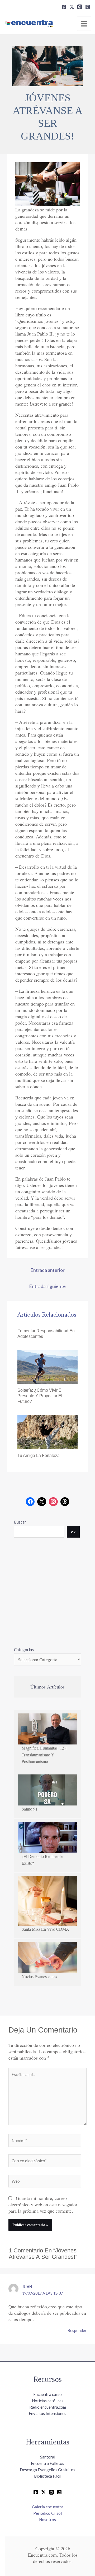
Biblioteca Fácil (48, 2476)
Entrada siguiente (47, 1286)
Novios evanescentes (39, 1976)
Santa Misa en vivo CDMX (45, 1929)
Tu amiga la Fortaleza (39, 1455)
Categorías (24, 1650)
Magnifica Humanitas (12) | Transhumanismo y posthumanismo (44, 1755)
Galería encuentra (48, 2507)
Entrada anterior (47, 1270)
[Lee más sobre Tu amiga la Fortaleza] (48, 1431)
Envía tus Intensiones (47, 2413)
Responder (77, 2330)
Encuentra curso (47, 2394)
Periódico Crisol (47, 2513)
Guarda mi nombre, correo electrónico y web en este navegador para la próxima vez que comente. (43, 2204)
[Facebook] (64, 7)
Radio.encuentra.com (48, 2407)
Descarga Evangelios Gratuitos (47, 2470)
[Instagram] (88, 7)
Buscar (20, 1522)
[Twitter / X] (44, 2492)
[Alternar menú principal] (84, 24)
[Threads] (80, 7)
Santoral (48, 2457)
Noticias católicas (48, 2401)
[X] (72, 7)
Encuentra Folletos (47, 2463)
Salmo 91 (30, 1809)
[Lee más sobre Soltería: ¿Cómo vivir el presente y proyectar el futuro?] (48, 1366)
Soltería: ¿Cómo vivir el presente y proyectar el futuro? (40, 1396)
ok (73, 1532)
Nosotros (47, 2520)
